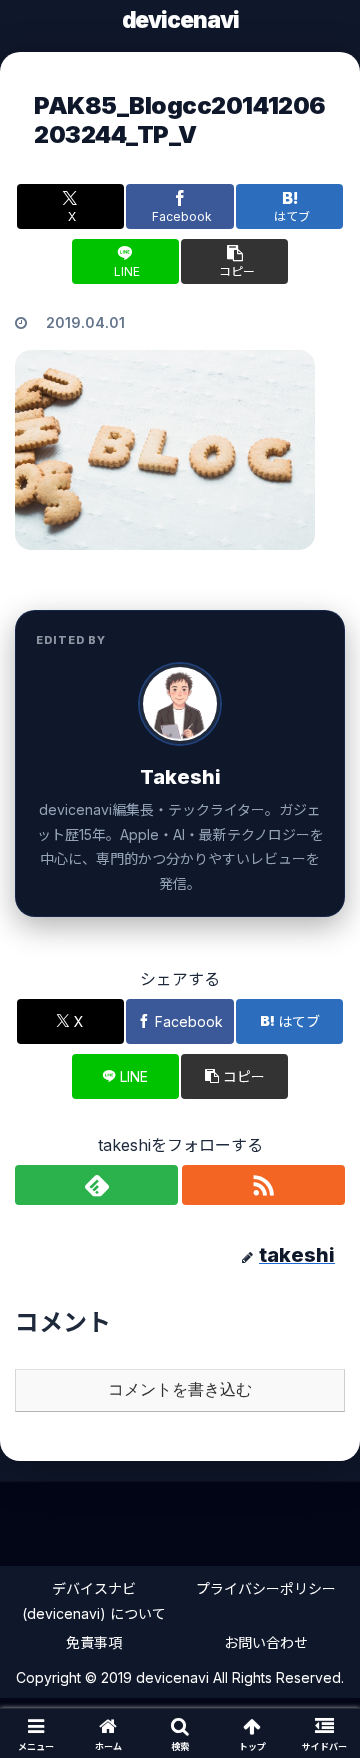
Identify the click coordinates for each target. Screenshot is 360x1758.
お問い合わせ (266, 1642)
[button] (234, 261)
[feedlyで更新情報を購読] (96, 1185)
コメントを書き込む (180, 1389)
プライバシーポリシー (266, 1588)
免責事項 (94, 1642)
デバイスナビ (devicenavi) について (94, 1601)
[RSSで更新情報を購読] (263, 1185)
